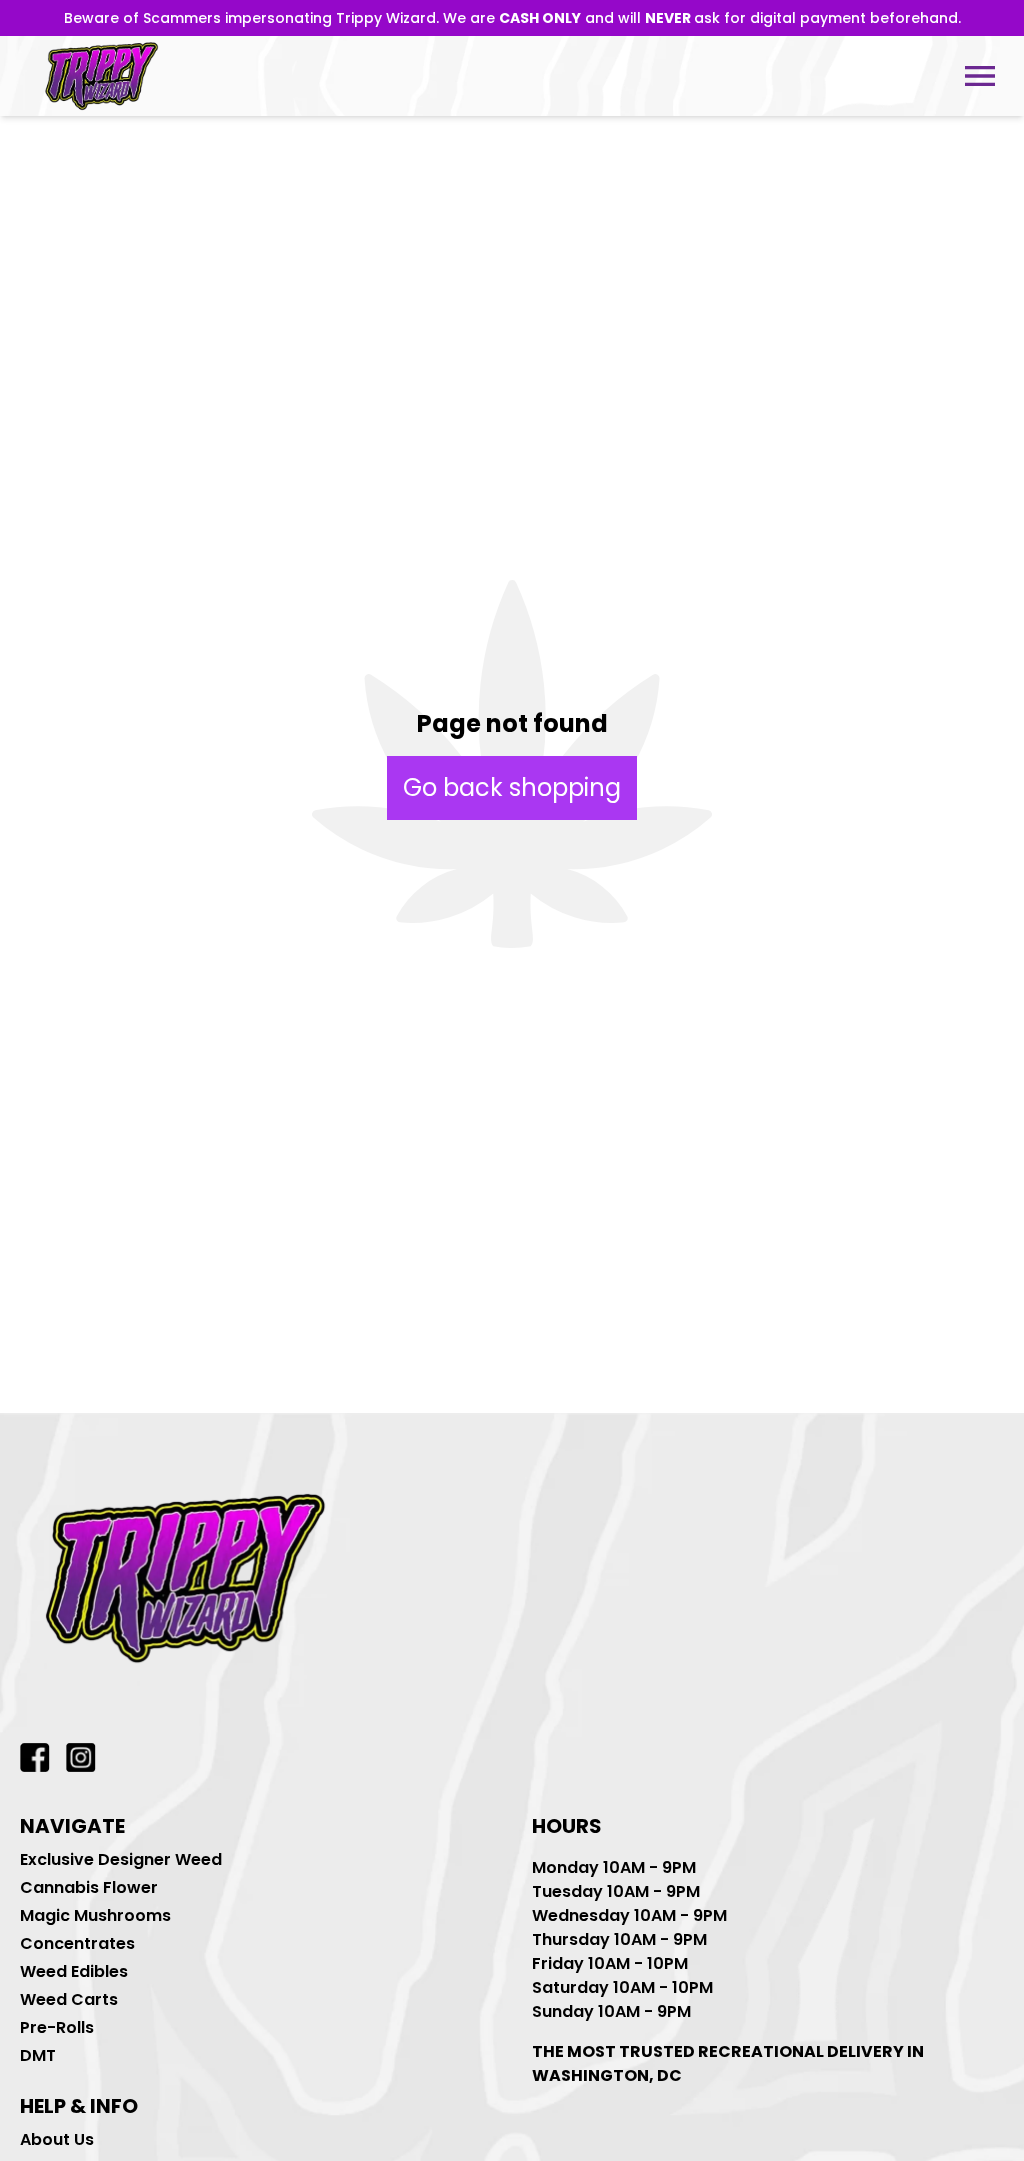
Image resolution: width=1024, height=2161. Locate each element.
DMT (38, 2055)
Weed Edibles (74, 1971)
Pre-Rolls (57, 2027)
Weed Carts (69, 1999)
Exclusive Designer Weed (121, 1859)
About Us (57, 2139)
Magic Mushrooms (95, 1915)
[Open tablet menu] (980, 76)
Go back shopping (512, 787)
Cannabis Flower (89, 1887)
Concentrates (77, 1943)
